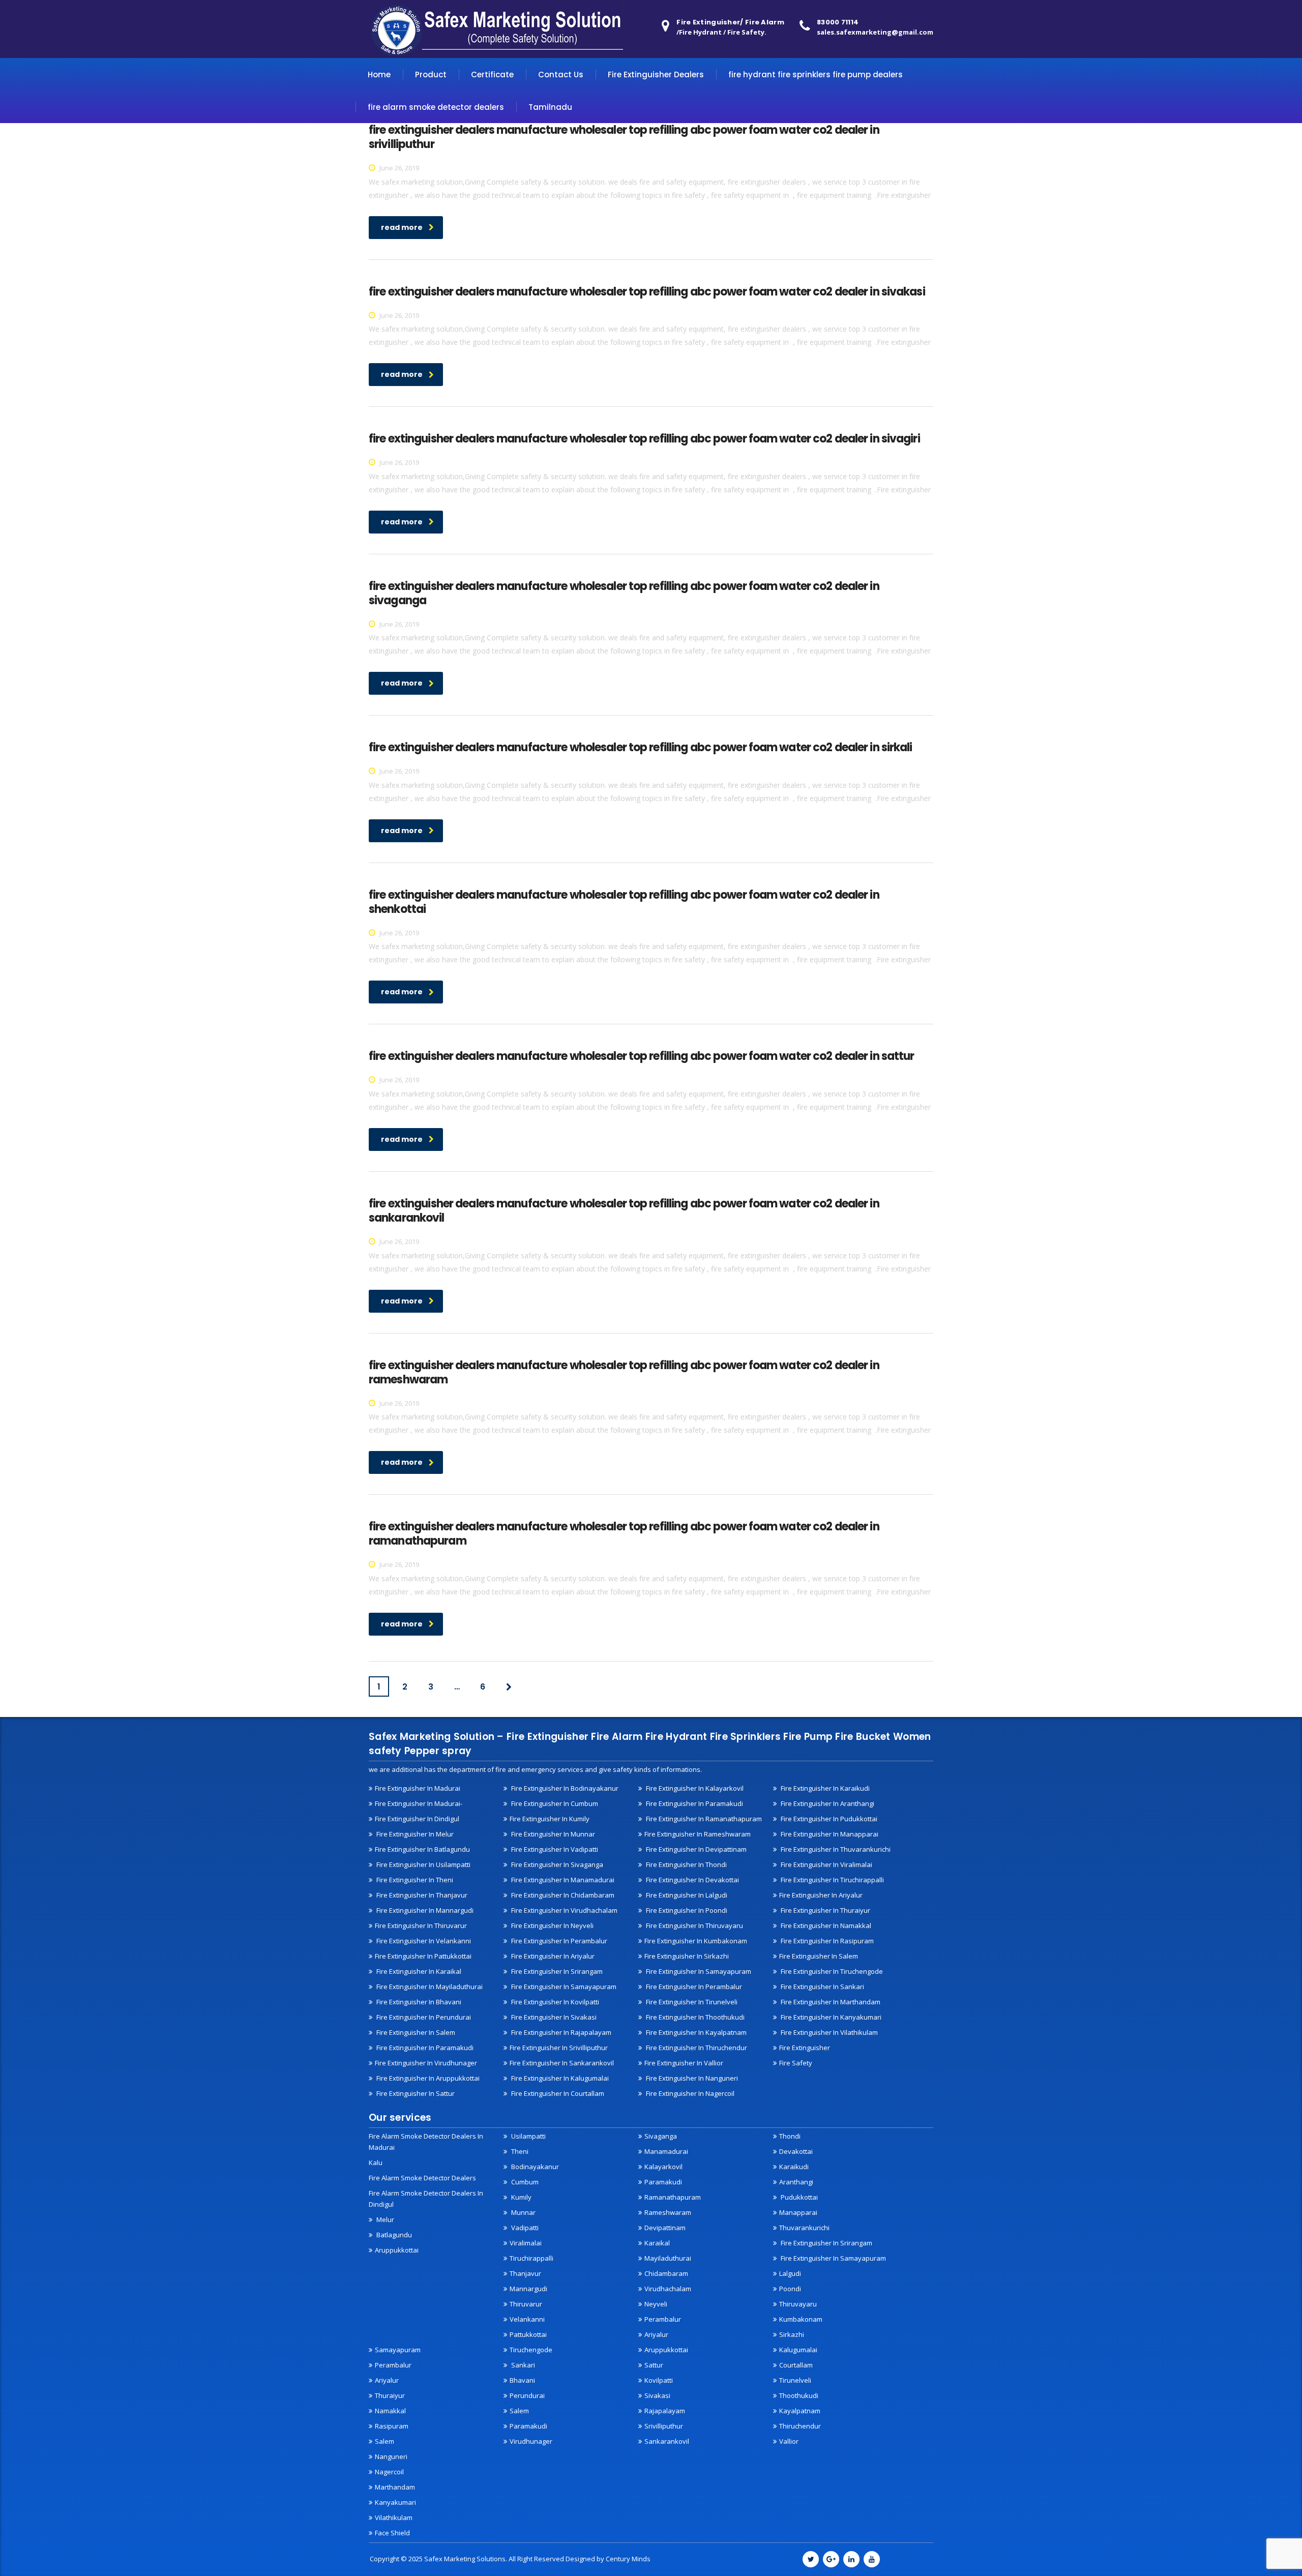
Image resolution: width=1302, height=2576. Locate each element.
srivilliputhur (664, 2426)
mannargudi (528, 2289)
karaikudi (794, 2167)
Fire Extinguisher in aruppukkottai (427, 2078)
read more (402, 227)
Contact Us (561, 75)
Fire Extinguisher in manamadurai (562, 1880)
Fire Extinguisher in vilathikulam (828, 2032)
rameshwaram (668, 2212)
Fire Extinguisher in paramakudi (694, 1803)
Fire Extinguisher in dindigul (417, 1819)
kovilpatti (659, 2380)
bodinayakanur (534, 2167)
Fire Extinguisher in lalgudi (686, 1895)
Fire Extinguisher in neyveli (552, 1926)
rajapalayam (665, 2411)
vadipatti (524, 2228)
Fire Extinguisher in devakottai (692, 1880)
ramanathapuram (673, 2197)
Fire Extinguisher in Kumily (550, 1819)
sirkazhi (792, 2334)
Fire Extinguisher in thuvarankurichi (835, 1849)
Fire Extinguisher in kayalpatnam (696, 2032)
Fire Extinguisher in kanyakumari (830, 2017)
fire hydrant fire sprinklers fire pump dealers (816, 75)
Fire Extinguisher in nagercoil (689, 2093)
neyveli (656, 2304)
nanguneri (391, 2456)
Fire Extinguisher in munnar (552, 1834)
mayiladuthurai (668, 2258)
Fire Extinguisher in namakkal (825, 1926)
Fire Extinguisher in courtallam (557, 2093)
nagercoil (389, 2472)
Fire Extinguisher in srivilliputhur (559, 2048)
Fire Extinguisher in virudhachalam (564, 1910)
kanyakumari (395, 2502)
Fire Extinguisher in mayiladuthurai (429, 1987)
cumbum (524, 2182)
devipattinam (665, 2228)
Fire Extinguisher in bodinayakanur (564, 1788)
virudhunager (531, 2441)
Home (379, 75)
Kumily (521, 2197)
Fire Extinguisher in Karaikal (418, 1971)
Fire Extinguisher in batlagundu (422, 1849)
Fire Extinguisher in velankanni (423, 1941)
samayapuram (398, 2350)
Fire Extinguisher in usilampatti (423, 1864)
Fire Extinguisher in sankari (822, 1987)
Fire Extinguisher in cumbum (554, 1803)
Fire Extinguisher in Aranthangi (827, 1803)
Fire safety (796, 2063)
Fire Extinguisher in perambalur (558, 1941)
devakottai (796, 2151)
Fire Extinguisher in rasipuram (826, 1941)
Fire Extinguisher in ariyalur (821, 1895)
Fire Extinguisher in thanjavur (421, 1895)
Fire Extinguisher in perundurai (423, 2017)
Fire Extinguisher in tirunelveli (691, 2002)
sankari (522, 2365)
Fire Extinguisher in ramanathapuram (703, 1819)
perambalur (663, 2319)
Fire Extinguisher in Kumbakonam (696, 1941)
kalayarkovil (663, 2167)
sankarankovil (667, 2441)
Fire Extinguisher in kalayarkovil (694, 1788)
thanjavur (525, 2273)
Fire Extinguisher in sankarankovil (562, 2063)
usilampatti (528, 2136)
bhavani (522, 2380)
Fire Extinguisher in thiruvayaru (694, 1926)
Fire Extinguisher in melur (414, 1834)
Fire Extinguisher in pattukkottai (423, 1956)
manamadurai (666, 2151)
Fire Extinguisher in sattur (415, 2093)
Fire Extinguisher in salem (819, 1956)
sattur (654, 2365)
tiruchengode (531, 2350)
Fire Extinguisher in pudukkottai (828, 1819)
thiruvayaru (798, 2304)
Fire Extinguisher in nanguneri (691, 2078)
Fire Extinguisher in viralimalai (826, 1864)
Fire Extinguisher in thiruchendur (696, 2048)
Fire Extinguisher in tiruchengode (831, 1971)
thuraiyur (390, 2395)
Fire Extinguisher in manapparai (829, 1834)
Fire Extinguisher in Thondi (686, 1864)
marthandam (395, 2487)
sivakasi (657, 2395)
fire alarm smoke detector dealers (436, 107)
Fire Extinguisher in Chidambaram (562, 1895)
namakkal (390, 2411)
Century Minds (628, 2559)
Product (431, 75)
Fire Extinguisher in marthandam (830, 2002)
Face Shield (392, 2533)
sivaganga (661, 2136)
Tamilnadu (550, 107)
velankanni (527, 2319)
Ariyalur (656, 2334)
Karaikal (657, 2243)
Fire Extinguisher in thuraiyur (825, 1910)
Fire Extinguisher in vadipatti (554, 1849)
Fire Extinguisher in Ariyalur (552, 1956)
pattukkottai (528, 2334)
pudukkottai (798, 2197)
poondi (790, 2289)
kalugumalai (798, 2350)
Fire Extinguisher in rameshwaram (698, 1834)
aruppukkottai (397, 2250)
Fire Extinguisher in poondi (686, 1910)
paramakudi (663, 2182)
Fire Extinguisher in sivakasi (553, 2017)
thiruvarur (526, 2304)
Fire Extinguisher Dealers (656, 75)
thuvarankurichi (804, 2228)
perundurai (527, 2395)
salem (384, 2441)
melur (384, 2219)
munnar (523, 2212)
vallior (789, 2441)
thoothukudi (799, 2395)
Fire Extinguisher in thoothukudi (694, 2017)
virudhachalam (668, 2289)
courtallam (796, 2365)
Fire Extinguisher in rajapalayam (560, 2032)
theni (519, 2151)
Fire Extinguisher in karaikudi (824, 1788)
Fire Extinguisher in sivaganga (556, 1864)
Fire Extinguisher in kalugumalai (559, 2078)
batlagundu (393, 2235)
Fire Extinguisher (805, 2048)
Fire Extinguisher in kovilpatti (554, 2002)
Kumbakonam (801, 2319)
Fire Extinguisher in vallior (684, 2063)
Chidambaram (666, 2273)
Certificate (492, 75)
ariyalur (387, 2380)
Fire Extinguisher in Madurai (418, 1788)
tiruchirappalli (531, 2258)
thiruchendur (800, 2426)
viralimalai (526, 2243)
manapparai (798, 2212)
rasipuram (392, 2426)
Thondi (790, 2136)
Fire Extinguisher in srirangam (556, 1971)
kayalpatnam (800, 2411)
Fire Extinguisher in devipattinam (696, 1849)
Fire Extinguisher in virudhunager (426, 2063)
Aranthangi (796, 2182)
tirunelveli (795, 2380)
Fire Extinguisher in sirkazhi (687, 1956)
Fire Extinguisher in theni (414, 1880)
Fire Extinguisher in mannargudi (424, 1910)
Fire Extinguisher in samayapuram (563, 1987)
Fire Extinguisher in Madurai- (419, 1803)
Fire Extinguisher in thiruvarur (421, 1926)
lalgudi (790, 2273)
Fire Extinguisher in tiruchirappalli (832, 1880)
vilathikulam (394, 2518)
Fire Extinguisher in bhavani (418, 2002)
